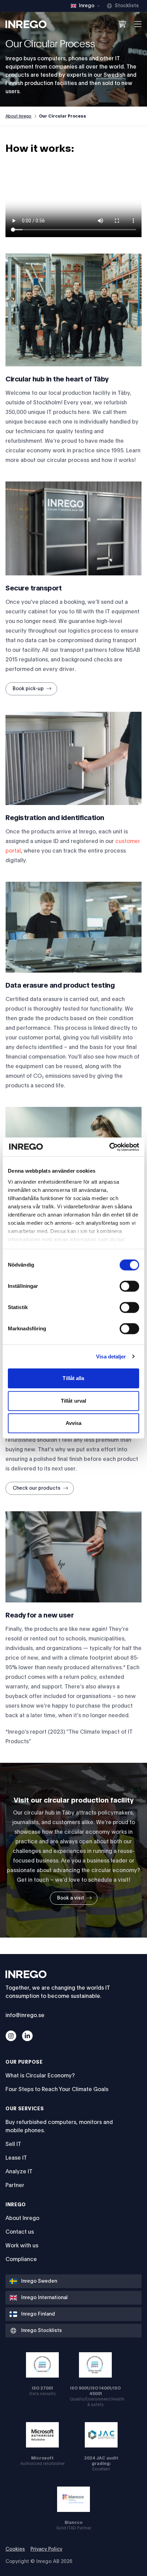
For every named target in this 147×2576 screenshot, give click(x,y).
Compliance (21, 2259)
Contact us (20, 2232)
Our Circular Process (63, 116)
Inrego (16, 2205)
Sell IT (13, 2144)
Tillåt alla (73, 1378)
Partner (15, 2185)
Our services (25, 2109)
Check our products (37, 1488)
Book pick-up (28, 689)
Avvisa (74, 1423)
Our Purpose (24, 2062)
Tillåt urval (73, 1401)
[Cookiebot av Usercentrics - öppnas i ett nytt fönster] (109, 1147)
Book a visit (71, 1898)
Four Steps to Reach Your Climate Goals (57, 2089)
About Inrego (18, 116)
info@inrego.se (25, 2015)
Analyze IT (19, 2172)
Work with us (22, 2246)
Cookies (15, 2549)
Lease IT (16, 2158)
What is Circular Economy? (40, 2076)
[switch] (129, 1286)
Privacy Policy (46, 2549)
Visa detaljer (111, 1357)
